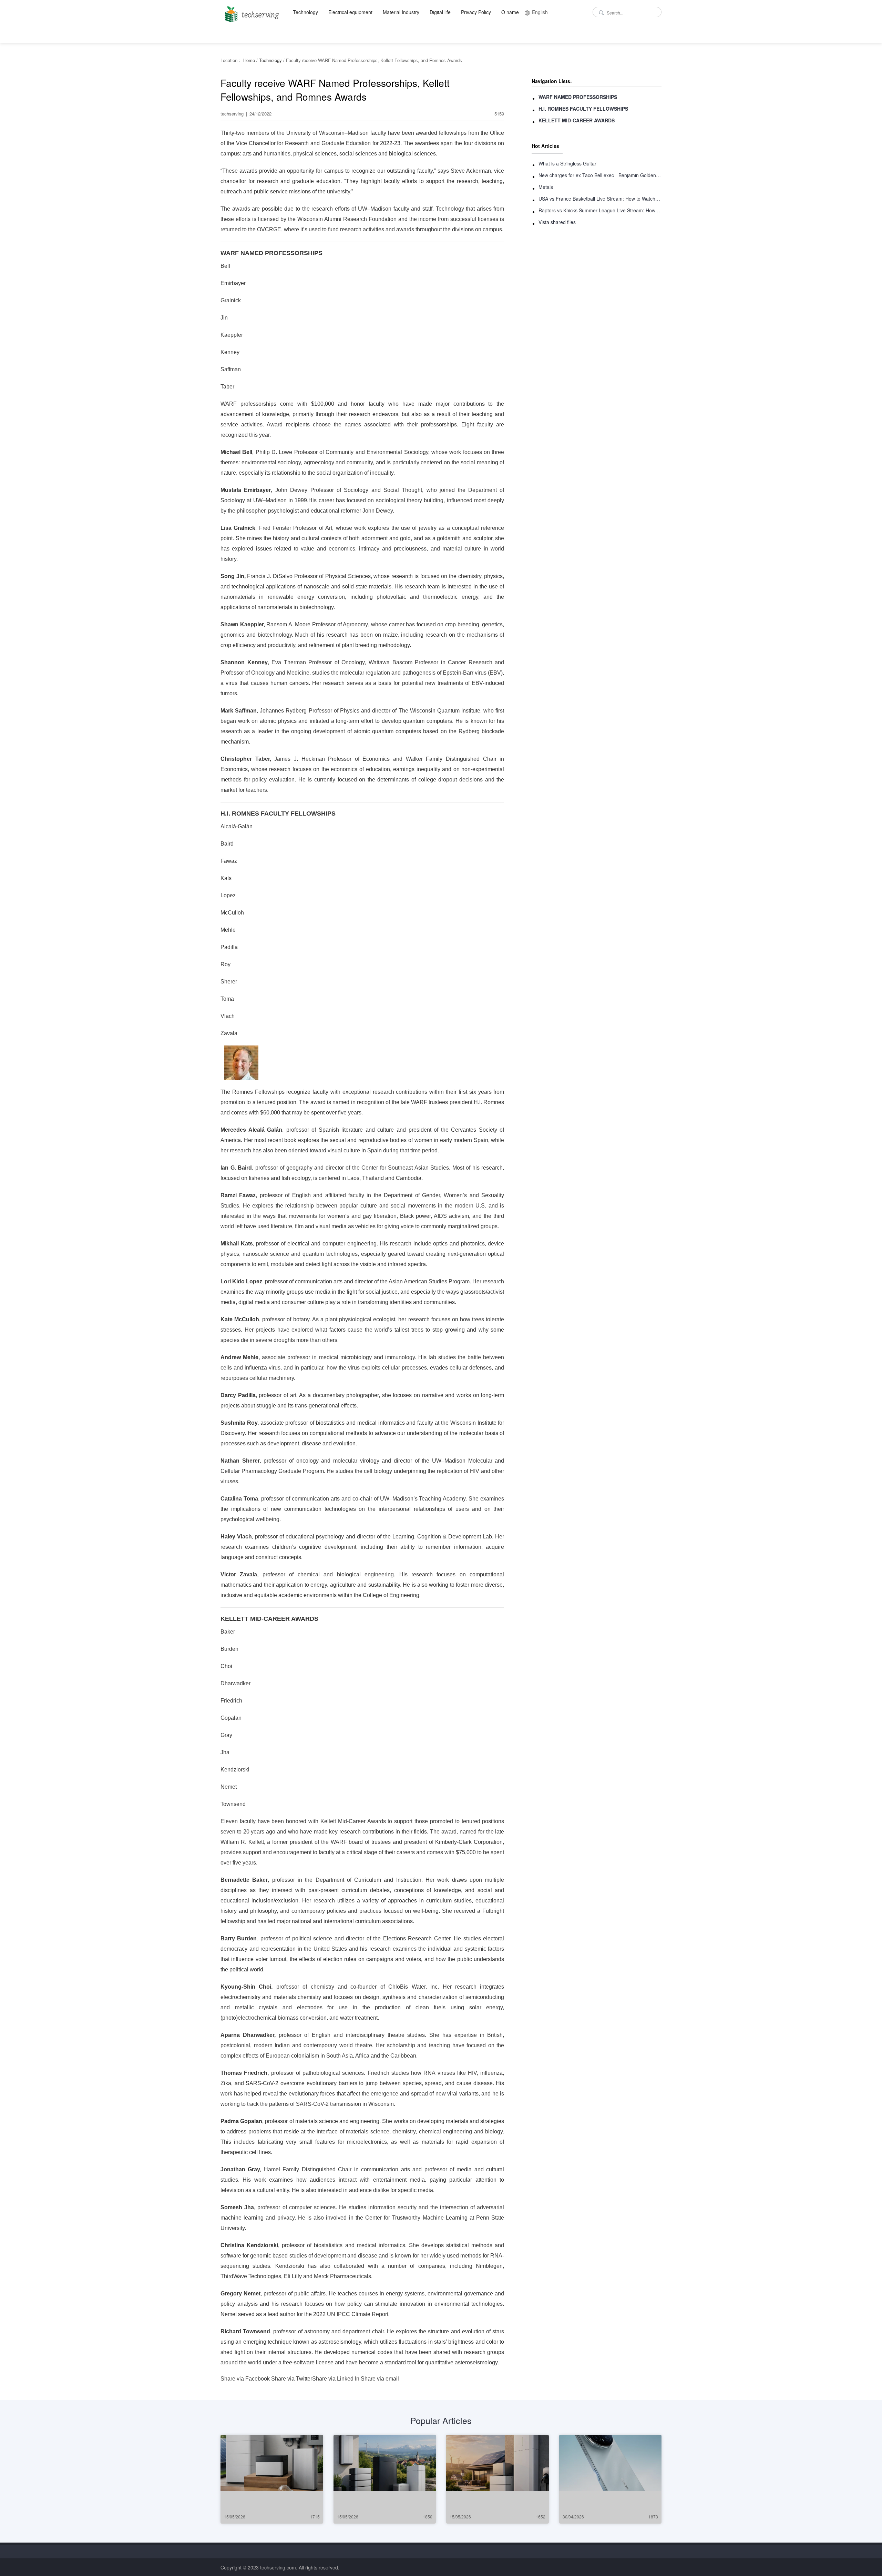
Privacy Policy (476, 12)
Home (249, 60)
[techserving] (251, 12)
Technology (305, 12)
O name (510, 12)
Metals (546, 187)
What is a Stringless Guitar (567, 163)
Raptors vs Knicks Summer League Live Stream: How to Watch (600, 210)
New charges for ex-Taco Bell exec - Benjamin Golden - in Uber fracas (600, 175)
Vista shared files (557, 222)
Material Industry (401, 12)
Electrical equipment (350, 12)
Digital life (440, 12)
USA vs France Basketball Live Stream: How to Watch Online (600, 199)
